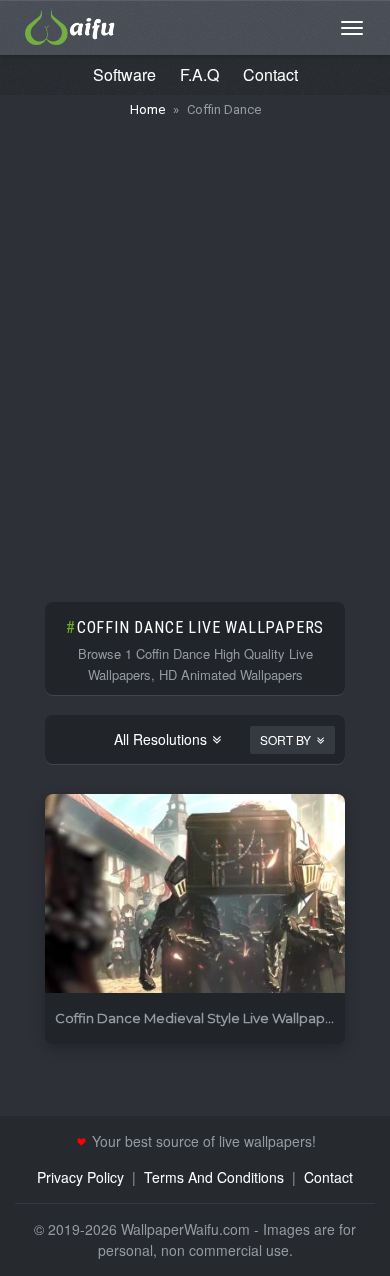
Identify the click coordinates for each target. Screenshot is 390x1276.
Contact (270, 74)
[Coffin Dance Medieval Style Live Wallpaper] (195, 894)
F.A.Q (199, 74)
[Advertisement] (195, 350)
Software (124, 74)
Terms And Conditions (214, 1177)
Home (147, 109)
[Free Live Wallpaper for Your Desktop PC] (70, 25)
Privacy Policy (80, 1177)
